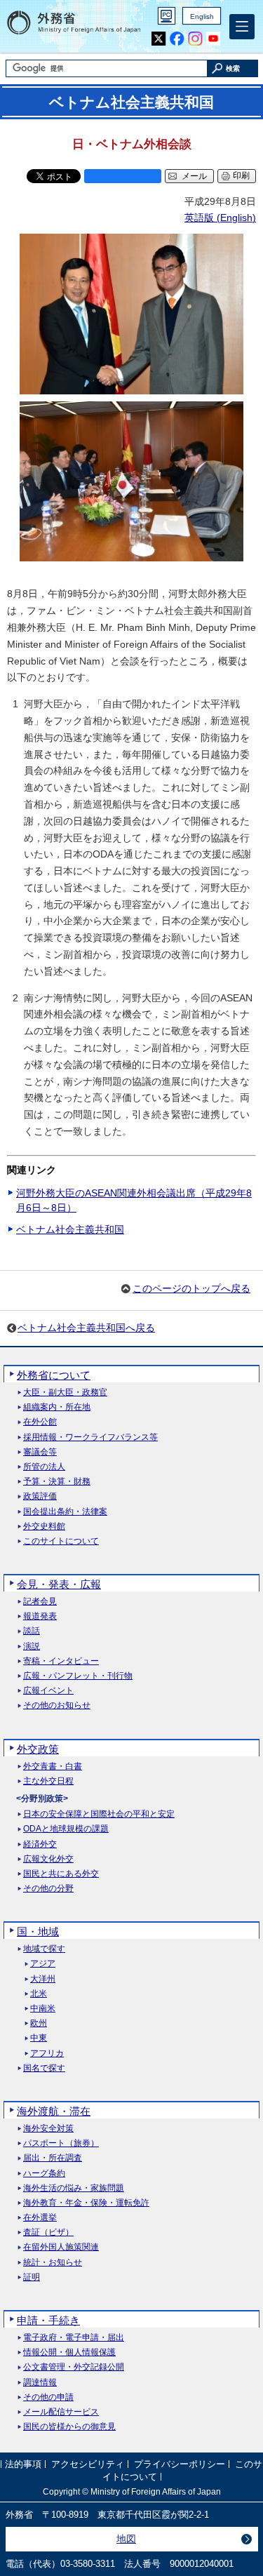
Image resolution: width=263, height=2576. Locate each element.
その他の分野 (48, 1889)
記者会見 (40, 1602)
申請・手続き (48, 2320)
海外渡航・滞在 (54, 2111)
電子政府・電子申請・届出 (74, 2338)
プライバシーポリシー (180, 2464)
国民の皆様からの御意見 (69, 2427)
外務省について (54, 1375)
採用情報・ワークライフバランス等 (90, 1437)
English (202, 16)
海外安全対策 (48, 2129)
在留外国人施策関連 (61, 2247)
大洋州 (43, 1979)
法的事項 (23, 2464)
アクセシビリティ (88, 2464)
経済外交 (40, 1844)
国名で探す (44, 2068)
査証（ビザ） (48, 2233)
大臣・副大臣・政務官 (65, 1393)
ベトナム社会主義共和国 (70, 1229)
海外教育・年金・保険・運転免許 (86, 2203)
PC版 (167, 16)
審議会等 (40, 1452)
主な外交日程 (48, 1781)
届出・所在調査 (53, 2158)
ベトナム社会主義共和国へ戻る (86, 1328)
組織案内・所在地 (57, 1407)
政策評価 (40, 1496)
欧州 (39, 2023)
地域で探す (44, 1949)
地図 (126, 2539)
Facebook (177, 39)
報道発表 (40, 1616)
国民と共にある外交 (61, 1874)
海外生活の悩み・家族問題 (74, 2188)
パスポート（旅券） (61, 2143)
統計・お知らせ (53, 2263)
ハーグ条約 (44, 2174)
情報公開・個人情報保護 (69, 2353)
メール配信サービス (61, 2412)
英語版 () (220, 218)
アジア (43, 1964)
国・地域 (38, 1931)
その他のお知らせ (57, 1706)
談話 (32, 1631)
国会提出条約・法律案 (65, 1512)
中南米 (43, 2009)
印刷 (241, 175)
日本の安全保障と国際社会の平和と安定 (99, 1814)
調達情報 (40, 2383)
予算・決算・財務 (57, 1482)
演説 (32, 1647)
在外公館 (40, 1422)
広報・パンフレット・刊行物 (78, 1676)
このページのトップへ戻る (191, 1288)
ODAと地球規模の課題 (66, 1829)
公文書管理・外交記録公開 (74, 2367)
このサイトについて (61, 1541)
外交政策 (38, 1749)
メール (194, 176)
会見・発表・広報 (59, 1584)
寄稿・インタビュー (61, 1661)
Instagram (195, 39)
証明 (32, 2277)
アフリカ (47, 2054)
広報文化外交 (48, 1859)
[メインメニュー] (242, 27)
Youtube (214, 39)
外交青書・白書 (53, 1767)
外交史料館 (44, 1527)
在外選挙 (40, 2218)
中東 (39, 2038)
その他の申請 (48, 2397)
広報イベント (48, 1691)
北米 (39, 1994)
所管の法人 (44, 1467)
